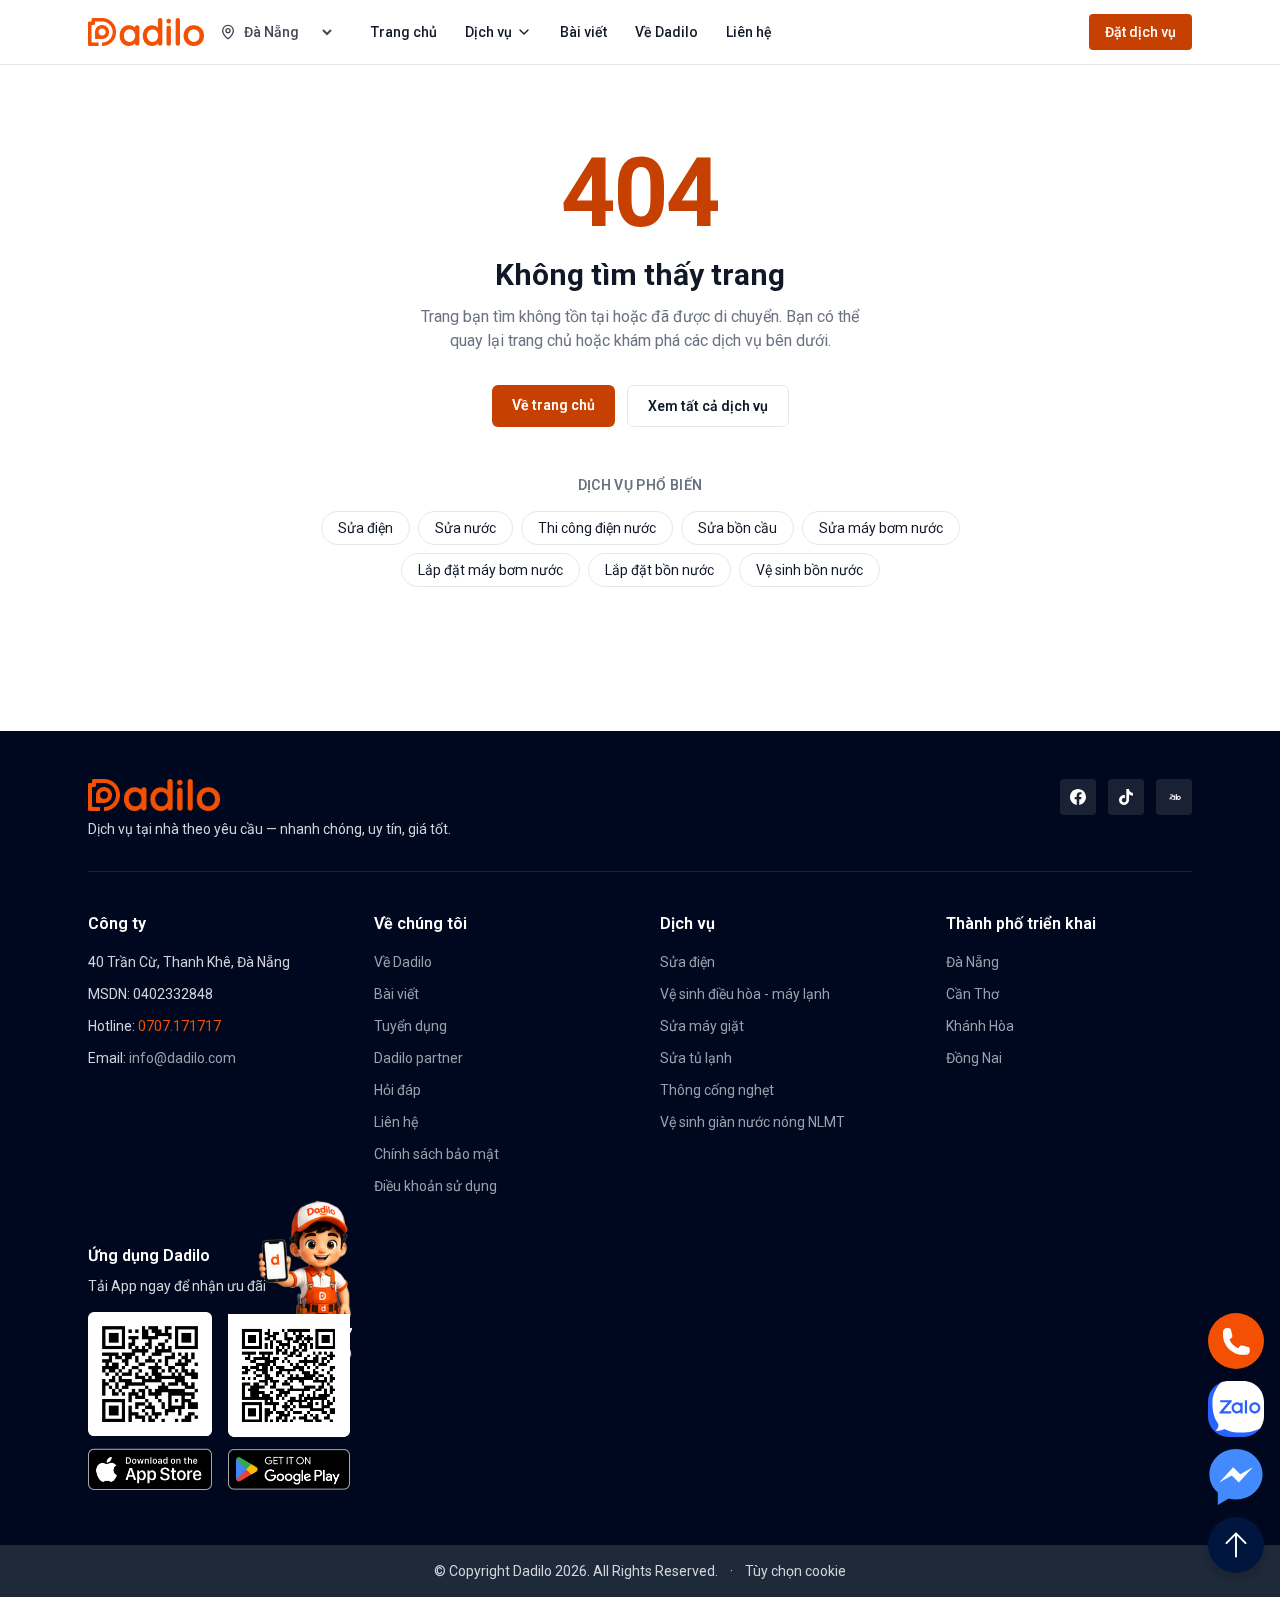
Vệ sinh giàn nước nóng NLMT (752, 1122)
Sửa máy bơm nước (881, 528)
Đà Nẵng (972, 962)
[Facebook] (1078, 797)
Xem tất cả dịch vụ (708, 406)
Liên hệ (749, 32)
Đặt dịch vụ (1140, 32)
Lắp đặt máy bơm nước (490, 570)
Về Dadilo (666, 32)
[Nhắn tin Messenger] (1236, 1477)
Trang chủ (404, 32)
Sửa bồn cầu (737, 528)
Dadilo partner (418, 1058)
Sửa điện (365, 528)
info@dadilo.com (182, 1058)
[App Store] (150, 1401)
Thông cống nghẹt (717, 1090)
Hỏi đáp (397, 1090)
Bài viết (583, 32)
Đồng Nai (974, 1058)
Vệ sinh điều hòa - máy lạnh (745, 994)
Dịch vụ (488, 32)
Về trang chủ (553, 405)
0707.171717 (179, 1026)
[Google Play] (290, 1402)
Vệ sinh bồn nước (809, 570)
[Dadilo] (146, 32)
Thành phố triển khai (1021, 923)
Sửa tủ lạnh (696, 1058)
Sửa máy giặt (702, 1026)
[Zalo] (1174, 797)
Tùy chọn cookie (795, 1571)
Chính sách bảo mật (436, 1154)
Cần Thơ (972, 994)
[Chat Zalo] (1236, 1409)
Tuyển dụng (410, 1026)
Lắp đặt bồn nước (659, 570)
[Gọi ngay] (1236, 1341)
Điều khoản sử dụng (435, 1186)
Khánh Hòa (980, 1026)
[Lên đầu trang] (1236, 1545)
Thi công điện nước (597, 528)
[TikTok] (1126, 797)
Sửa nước (465, 528)
